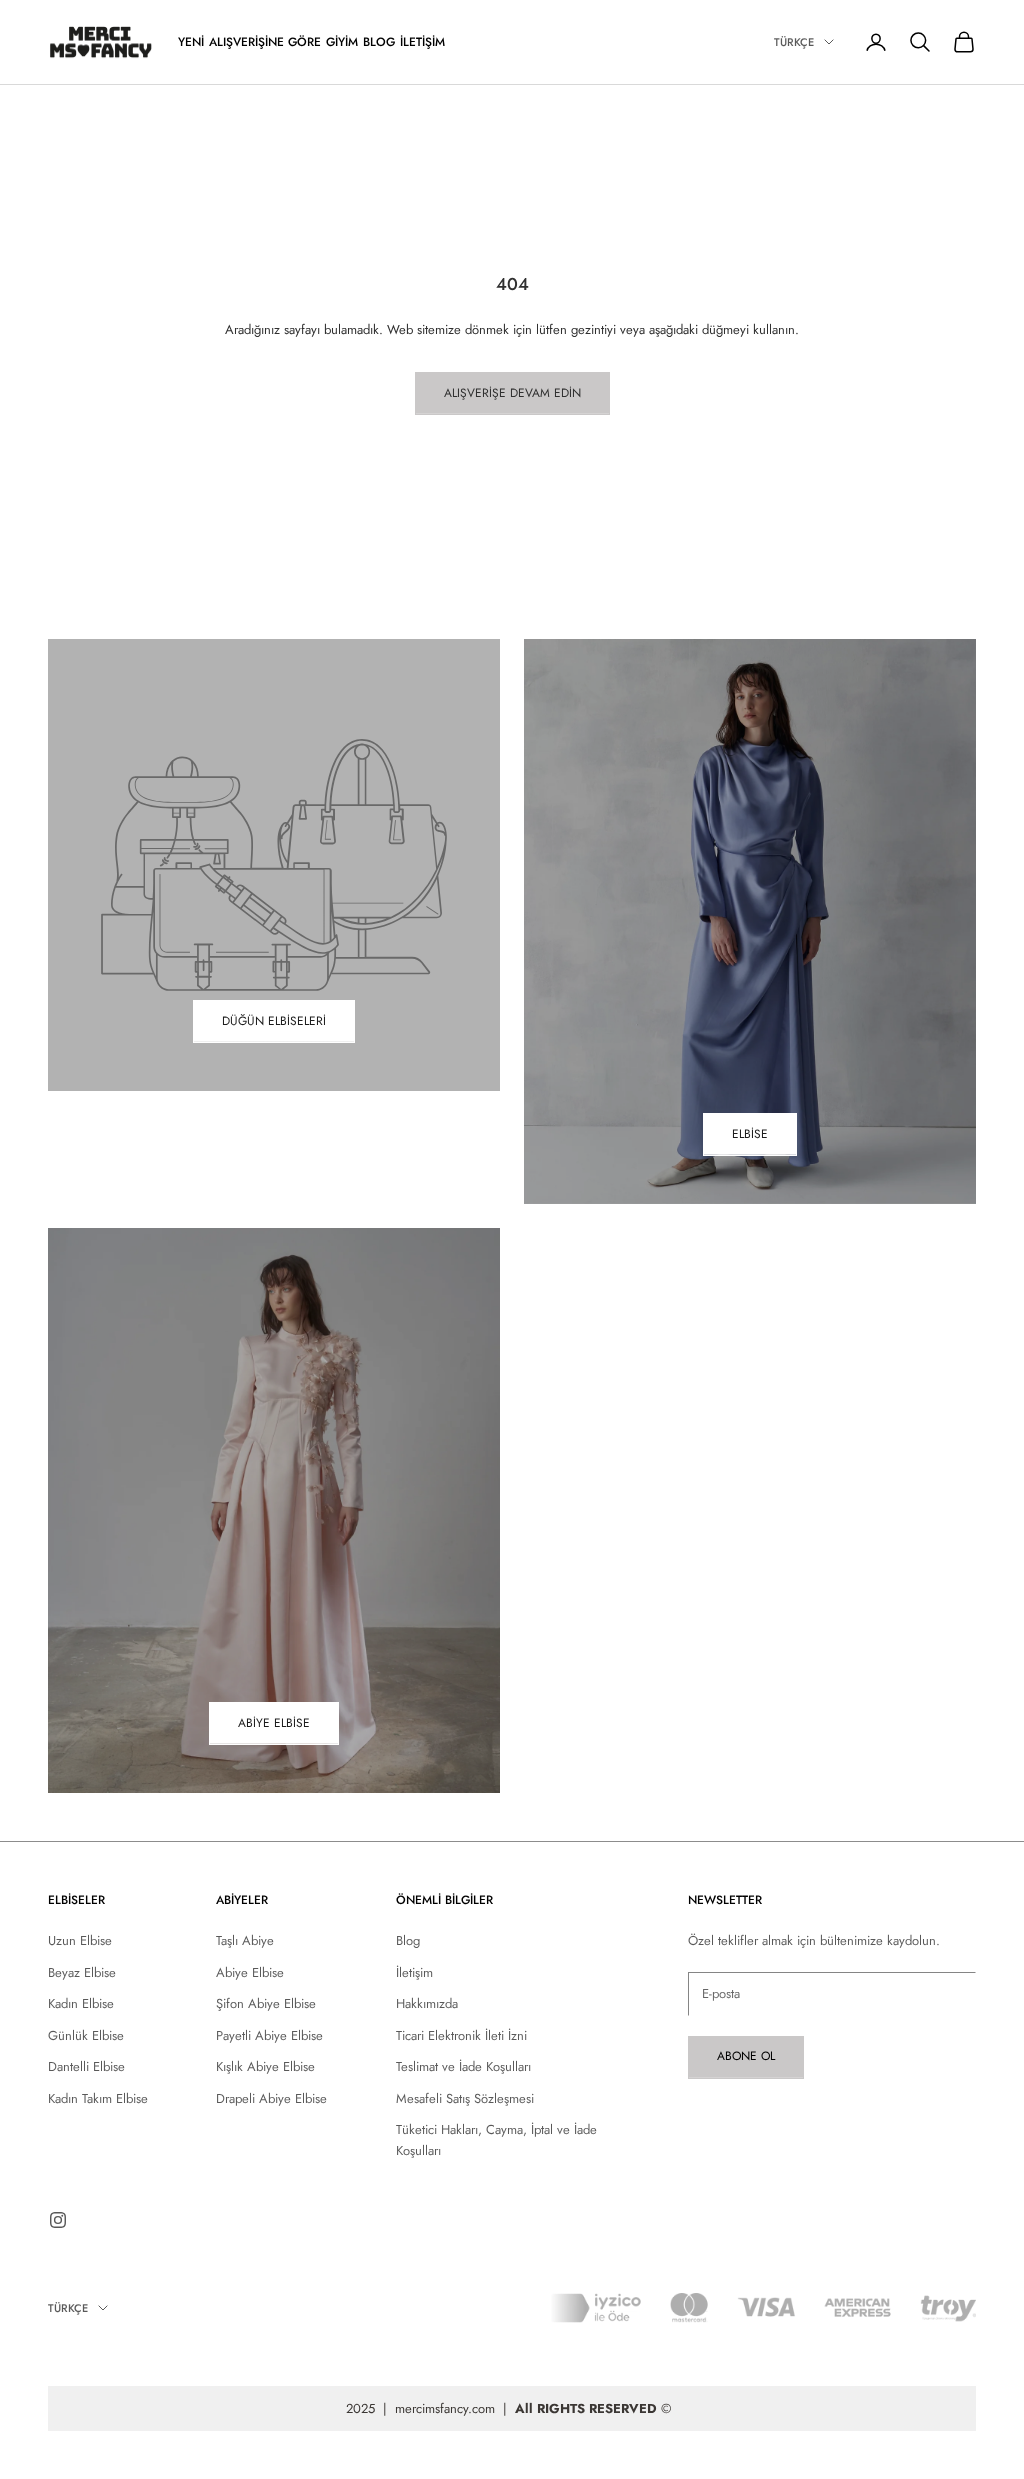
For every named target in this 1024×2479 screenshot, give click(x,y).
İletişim (422, 42)
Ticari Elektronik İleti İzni (461, 2035)
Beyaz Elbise (82, 1972)
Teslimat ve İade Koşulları (463, 2066)
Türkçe (794, 42)
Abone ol (746, 2056)
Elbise (750, 1134)
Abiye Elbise (274, 1723)
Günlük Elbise (86, 2035)
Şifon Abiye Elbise (266, 2003)
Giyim (342, 42)
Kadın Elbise (81, 2003)
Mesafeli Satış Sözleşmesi (465, 2098)
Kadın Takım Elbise (98, 2098)
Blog (379, 42)
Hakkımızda (427, 2003)
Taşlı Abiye (245, 1940)
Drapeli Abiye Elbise (271, 2098)
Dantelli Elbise (86, 2066)
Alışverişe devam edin (512, 393)
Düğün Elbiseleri (274, 1021)
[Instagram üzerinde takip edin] (58, 2220)
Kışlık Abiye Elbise (265, 2066)
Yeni (191, 42)
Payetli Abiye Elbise (269, 2035)
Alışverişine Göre (265, 42)
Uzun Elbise (80, 1940)
